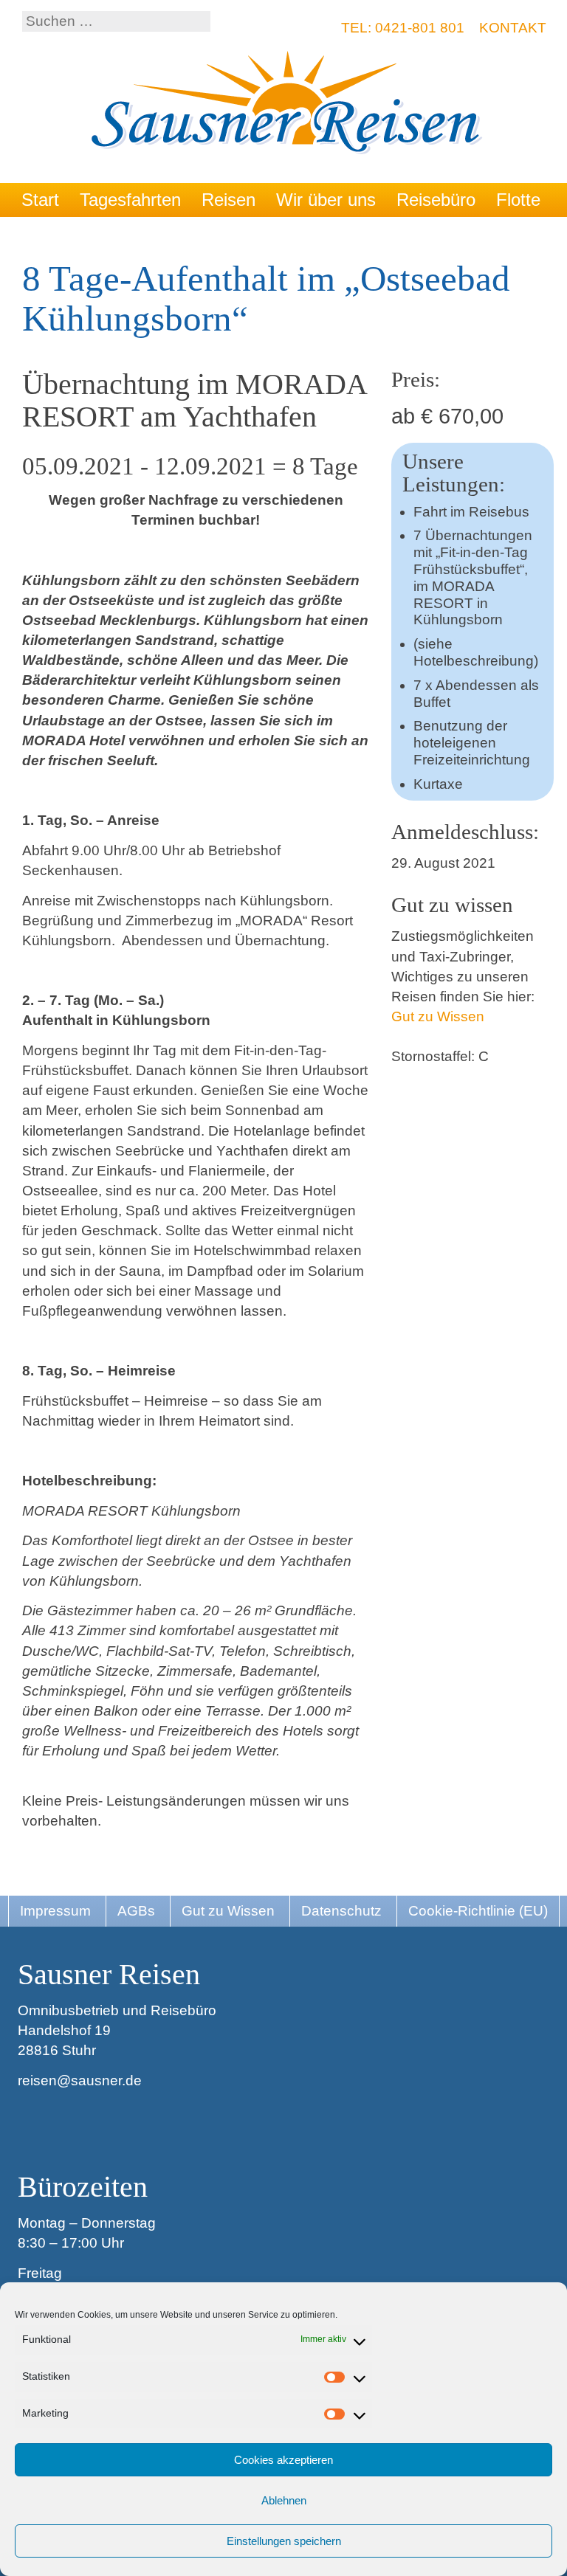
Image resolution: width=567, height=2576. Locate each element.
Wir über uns (326, 200)
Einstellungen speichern (284, 2541)
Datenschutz (341, 1911)
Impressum (55, 1911)
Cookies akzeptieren (283, 2460)
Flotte (518, 200)
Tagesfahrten (130, 200)
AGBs (136, 1911)
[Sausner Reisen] (288, 104)
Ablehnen (284, 2500)
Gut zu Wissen (438, 1016)
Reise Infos (65, 234)
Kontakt (513, 28)
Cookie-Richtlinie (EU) (478, 1911)
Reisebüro (436, 200)
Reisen (228, 200)
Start (40, 200)
